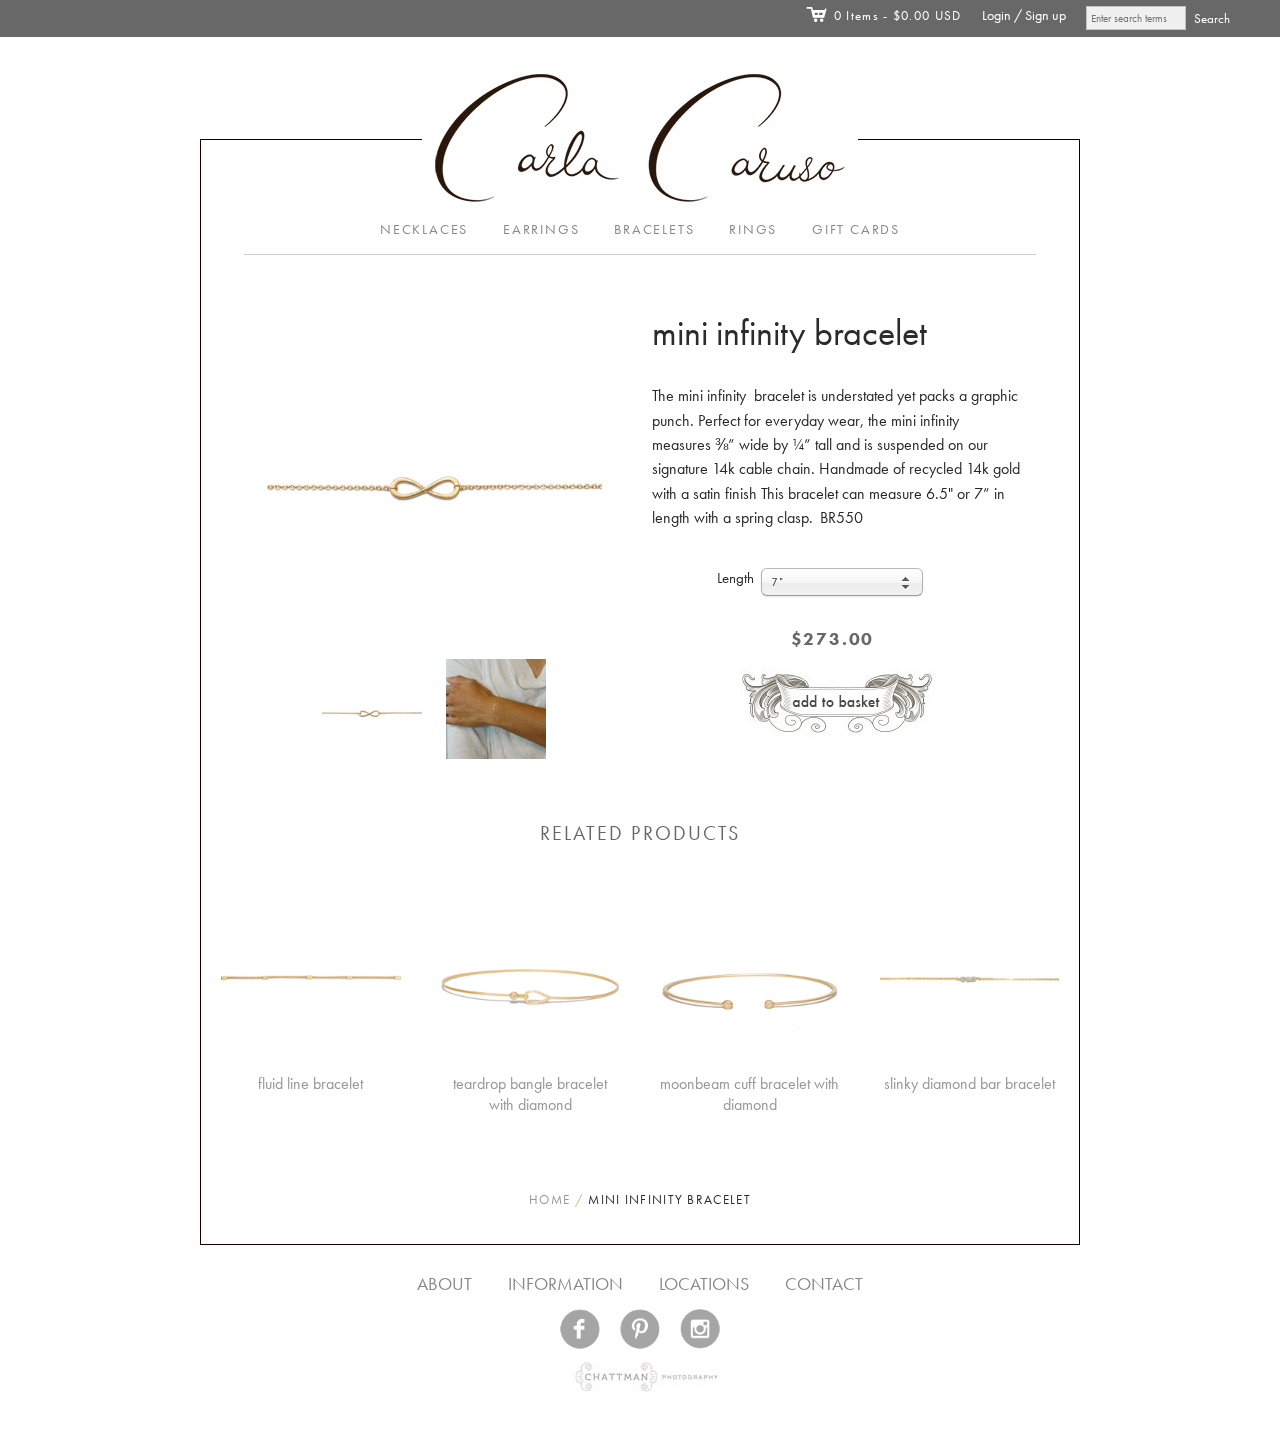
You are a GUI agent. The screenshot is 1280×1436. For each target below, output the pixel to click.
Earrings (541, 229)
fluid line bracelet (310, 1083)
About (444, 1283)
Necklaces (424, 229)
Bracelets (654, 229)
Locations (704, 1283)
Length (735, 578)
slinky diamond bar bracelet (969, 1083)
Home (549, 1199)
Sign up (1045, 15)
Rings (753, 229)
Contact (824, 1283)
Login (996, 15)
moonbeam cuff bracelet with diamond (749, 1094)
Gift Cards (856, 229)
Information (565, 1283)
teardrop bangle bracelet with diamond (530, 1094)
